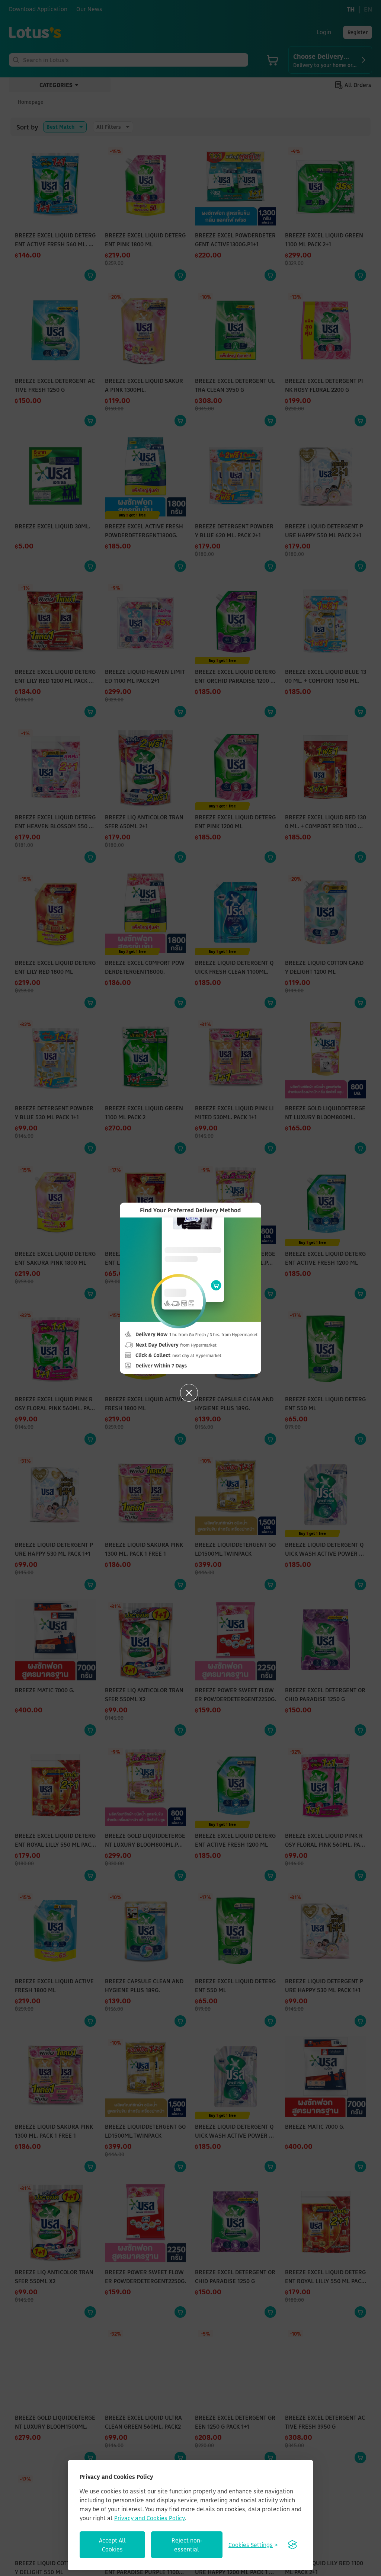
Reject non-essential (187, 2545)
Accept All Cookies (112, 2545)
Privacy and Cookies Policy (150, 2518)
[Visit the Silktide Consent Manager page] (292, 2545)
